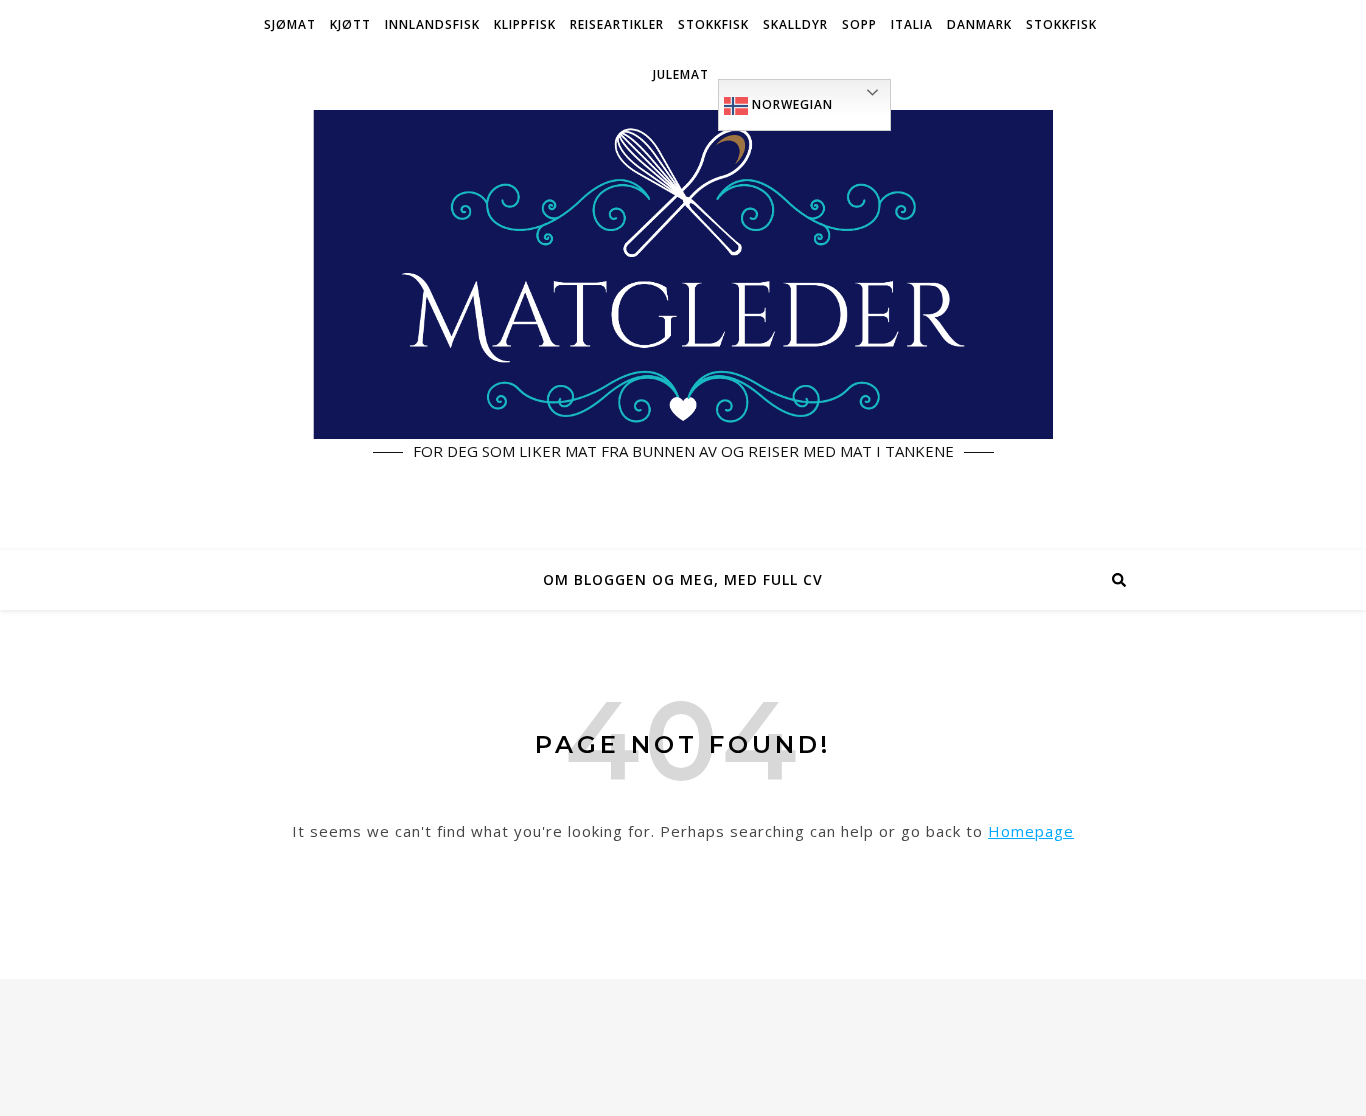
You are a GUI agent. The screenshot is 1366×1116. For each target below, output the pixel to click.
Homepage (1031, 831)
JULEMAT (681, 74)
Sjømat (290, 24)
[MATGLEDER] (683, 325)
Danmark (979, 24)
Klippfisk (525, 24)
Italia (912, 24)
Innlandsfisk (432, 24)
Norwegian (790, 104)
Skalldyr (795, 24)
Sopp (859, 24)
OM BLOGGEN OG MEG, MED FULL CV (683, 579)
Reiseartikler (617, 24)
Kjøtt (350, 24)
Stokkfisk (713, 24)
